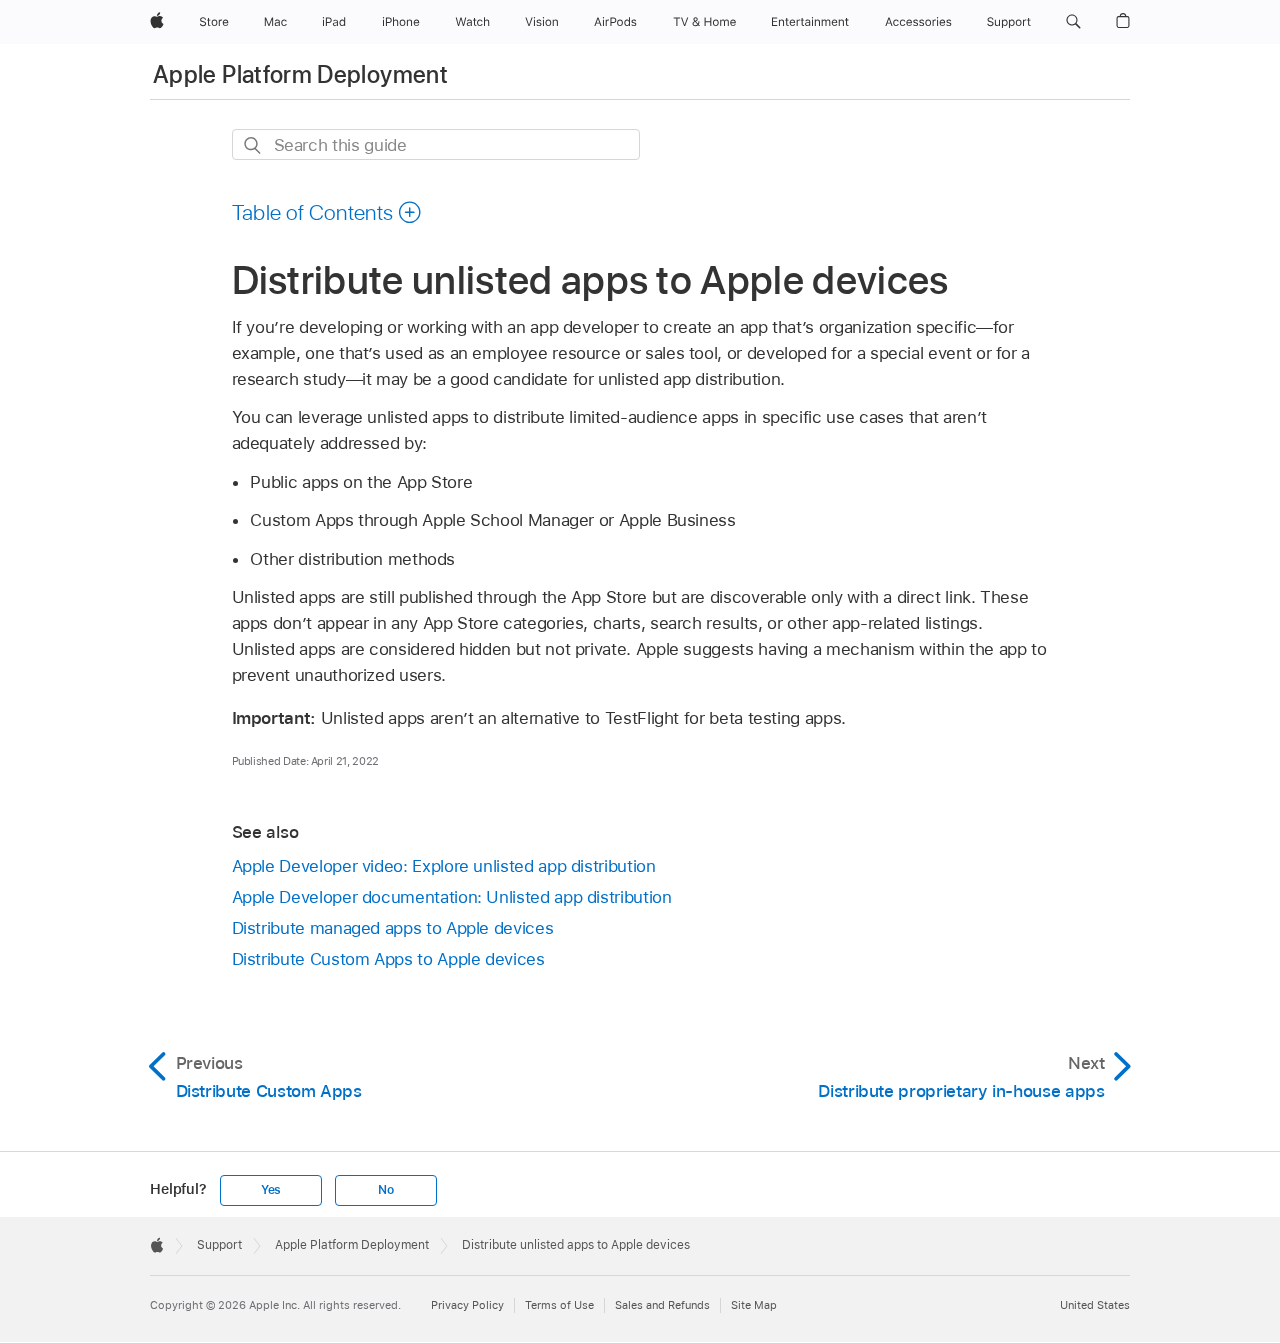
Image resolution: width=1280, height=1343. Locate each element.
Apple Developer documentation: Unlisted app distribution (452, 897)
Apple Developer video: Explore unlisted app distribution (444, 866)
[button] (1073, 22)
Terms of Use (559, 1305)
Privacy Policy (467, 1305)
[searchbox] (436, 144)
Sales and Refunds (662, 1305)
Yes (271, 1190)
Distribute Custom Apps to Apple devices (388, 959)
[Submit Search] (253, 145)
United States (1095, 1305)
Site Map (754, 1305)
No (386, 1190)
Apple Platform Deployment (300, 74)
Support (219, 1245)
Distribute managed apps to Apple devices (393, 928)
